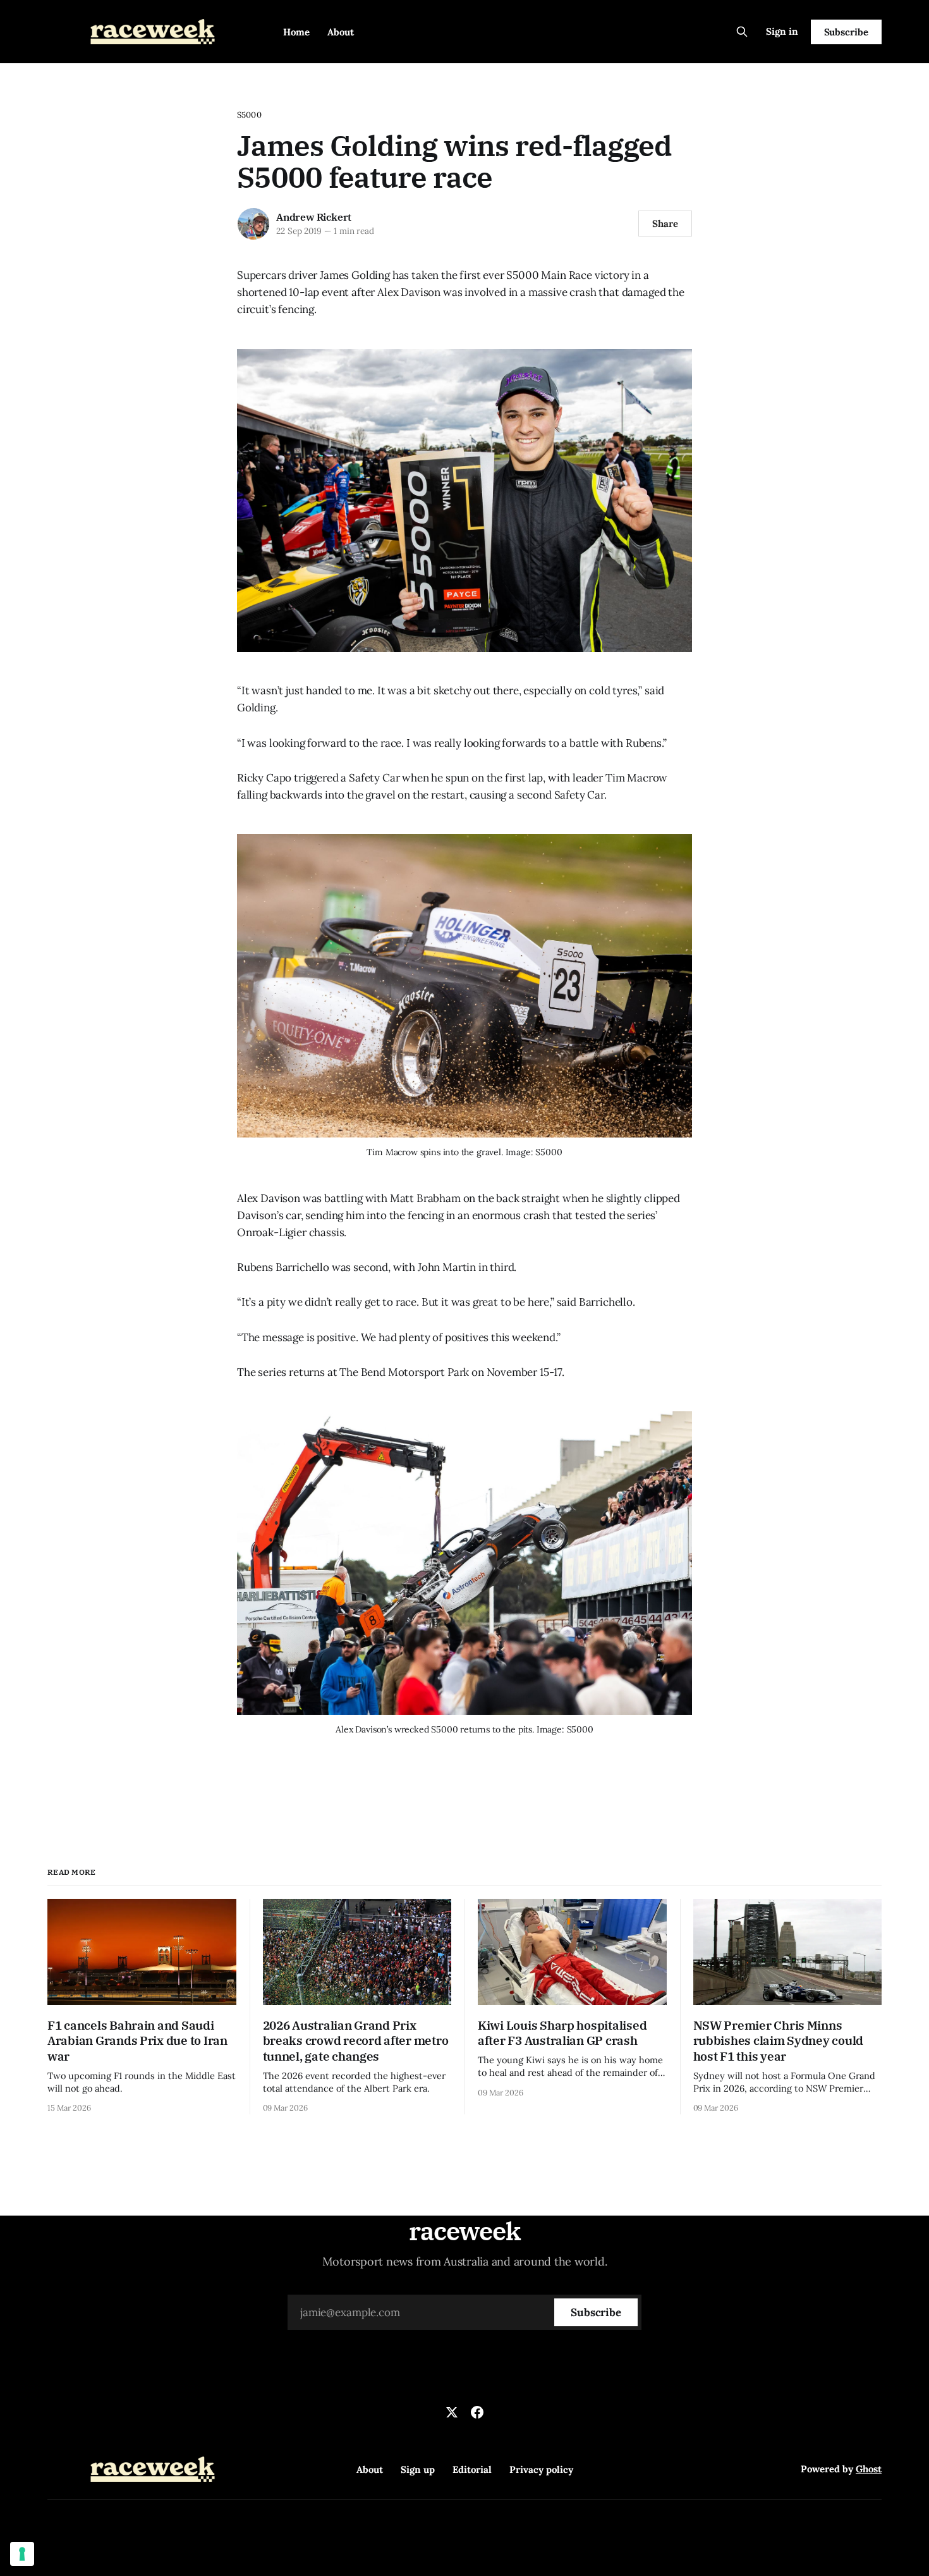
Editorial (472, 2469)
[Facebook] (477, 2412)
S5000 (249, 115)
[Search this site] (742, 32)
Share (665, 224)
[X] (452, 2412)
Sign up (418, 2469)
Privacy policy (541, 2469)
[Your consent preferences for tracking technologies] (22, 2554)
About (341, 32)
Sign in (782, 31)
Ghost (869, 2469)
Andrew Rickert (314, 217)
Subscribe (846, 32)
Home (296, 32)
